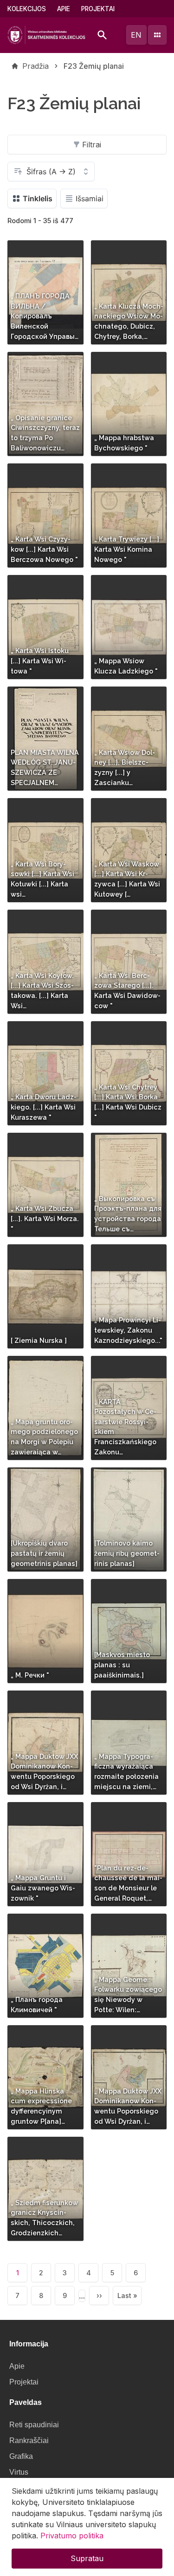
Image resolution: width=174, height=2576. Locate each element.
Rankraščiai (29, 2441)
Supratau (87, 2558)
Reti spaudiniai (34, 2425)
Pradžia (35, 66)
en (136, 35)
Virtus (19, 2472)
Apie (64, 9)
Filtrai (92, 145)
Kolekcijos (27, 9)
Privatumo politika (72, 2536)
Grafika (21, 2456)
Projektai (98, 9)
